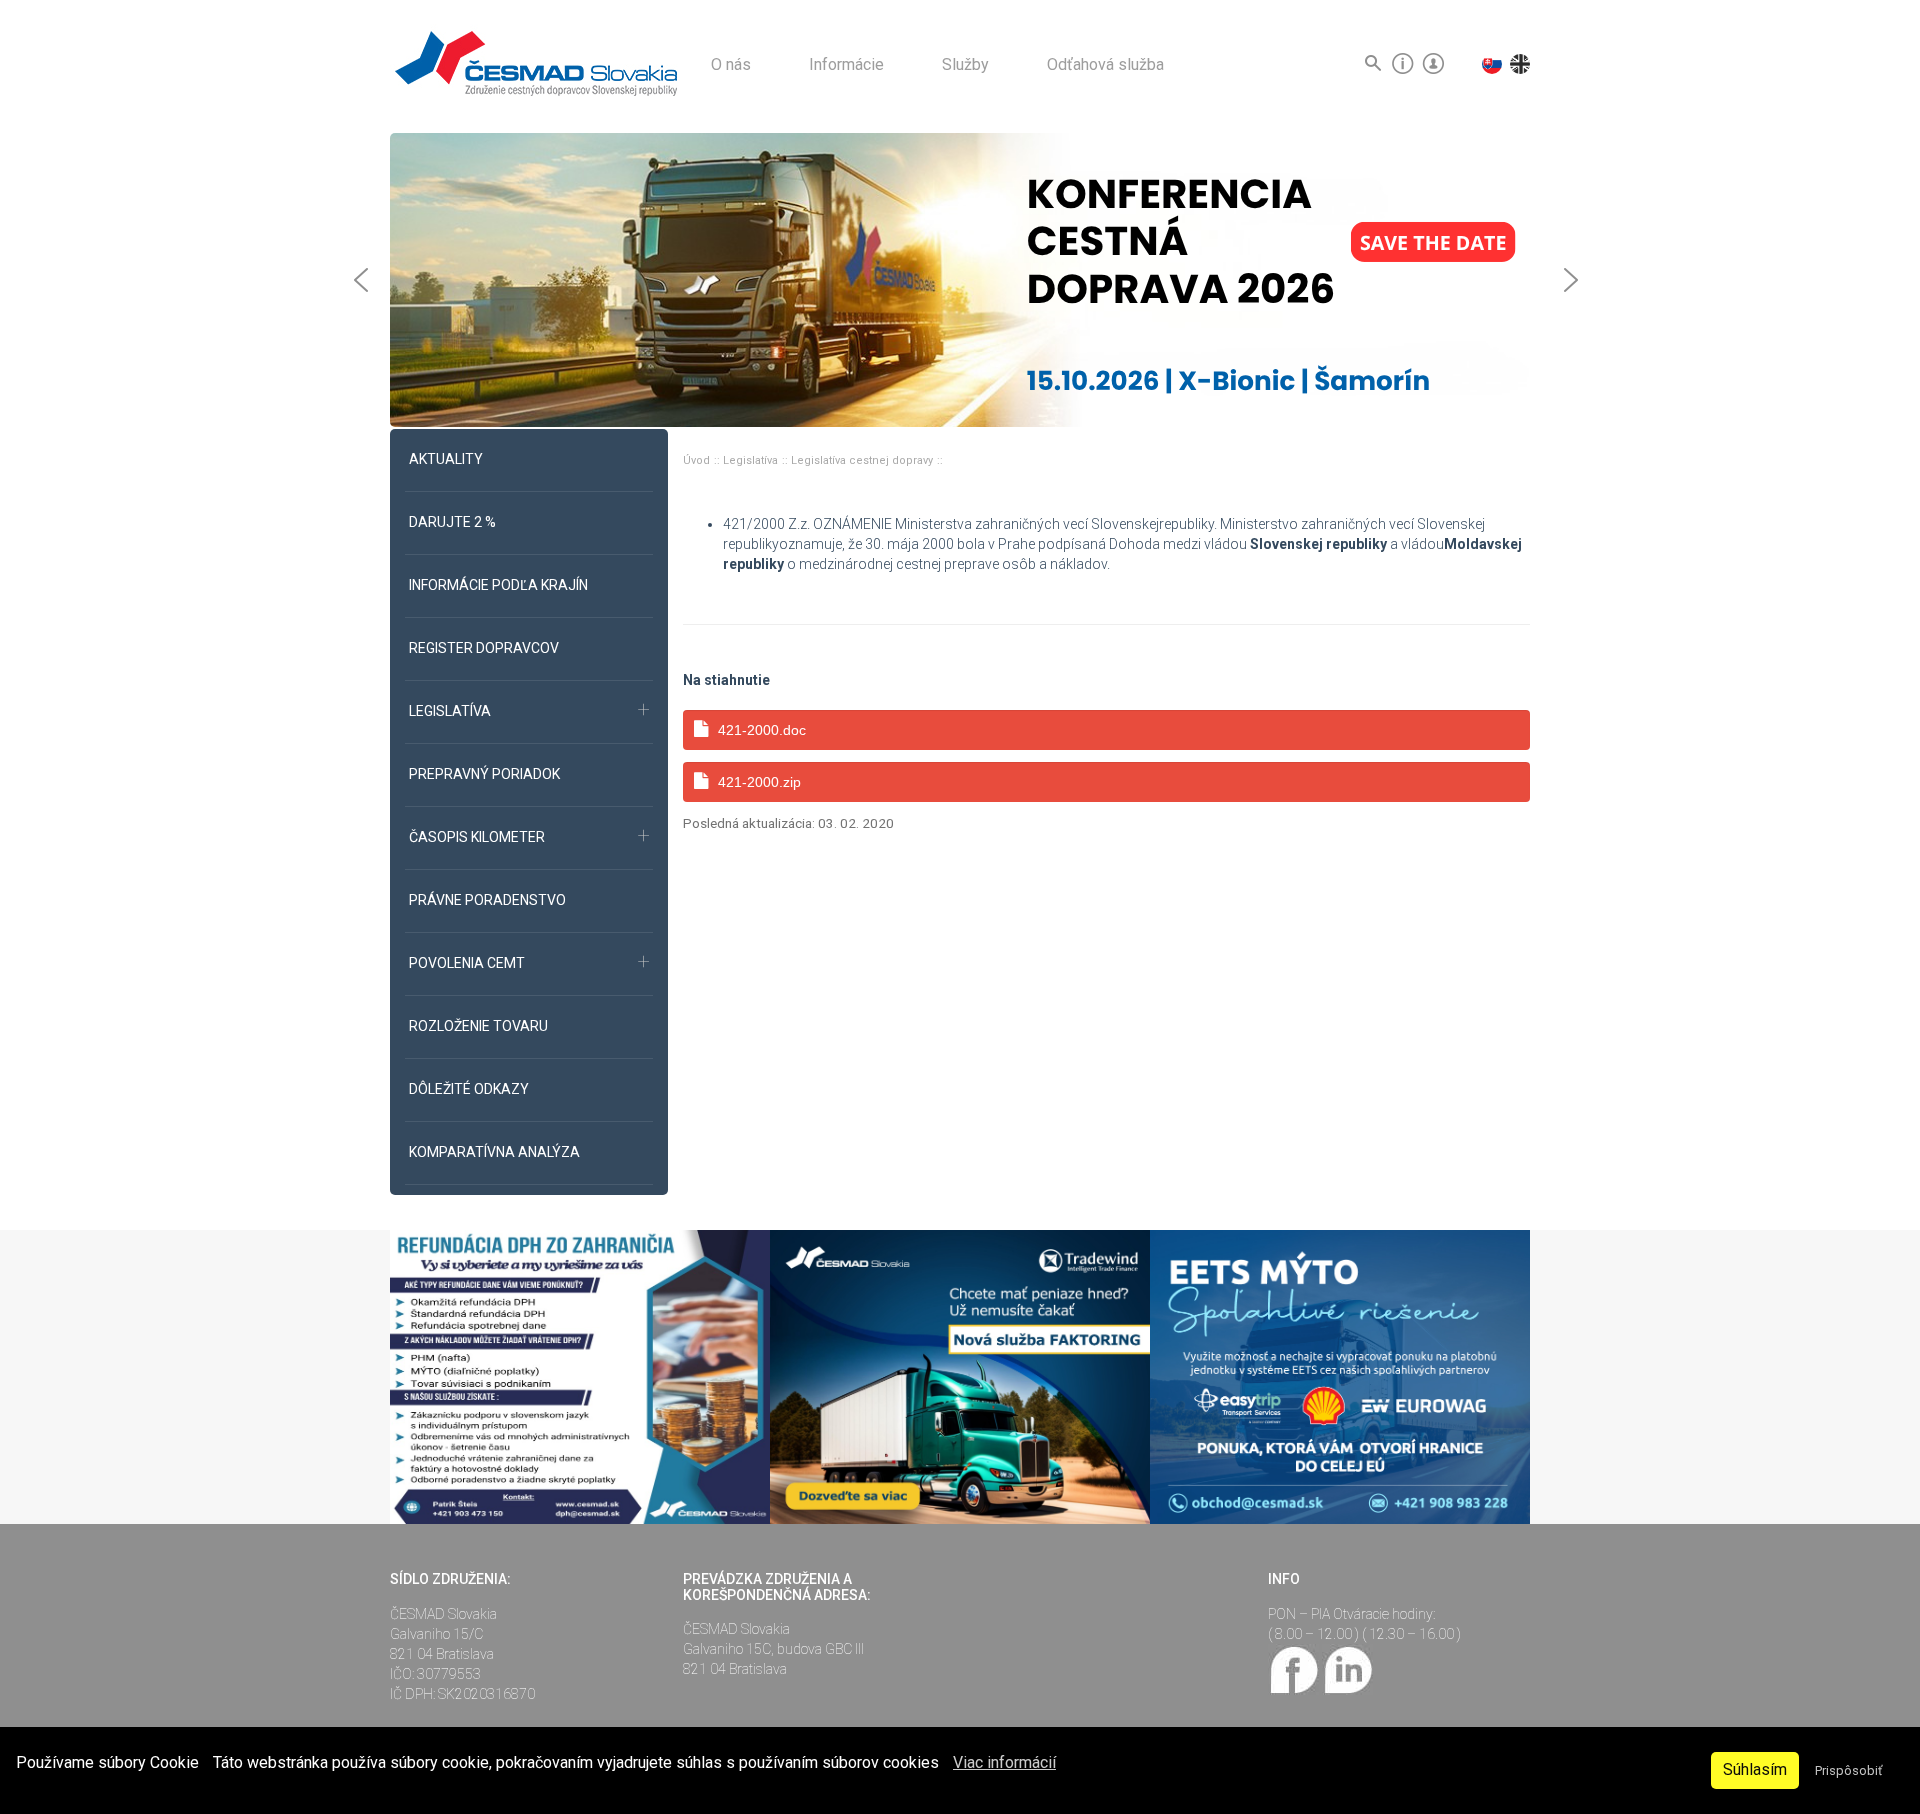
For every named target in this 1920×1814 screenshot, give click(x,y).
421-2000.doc (762, 730)
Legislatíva (752, 460)
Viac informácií (1004, 1762)
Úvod (698, 460)
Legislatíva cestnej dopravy (863, 460)
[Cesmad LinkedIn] (1347, 1668)
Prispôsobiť (1848, 1770)
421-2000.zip (759, 782)
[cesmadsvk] (1295, 1668)
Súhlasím (1755, 1769)
